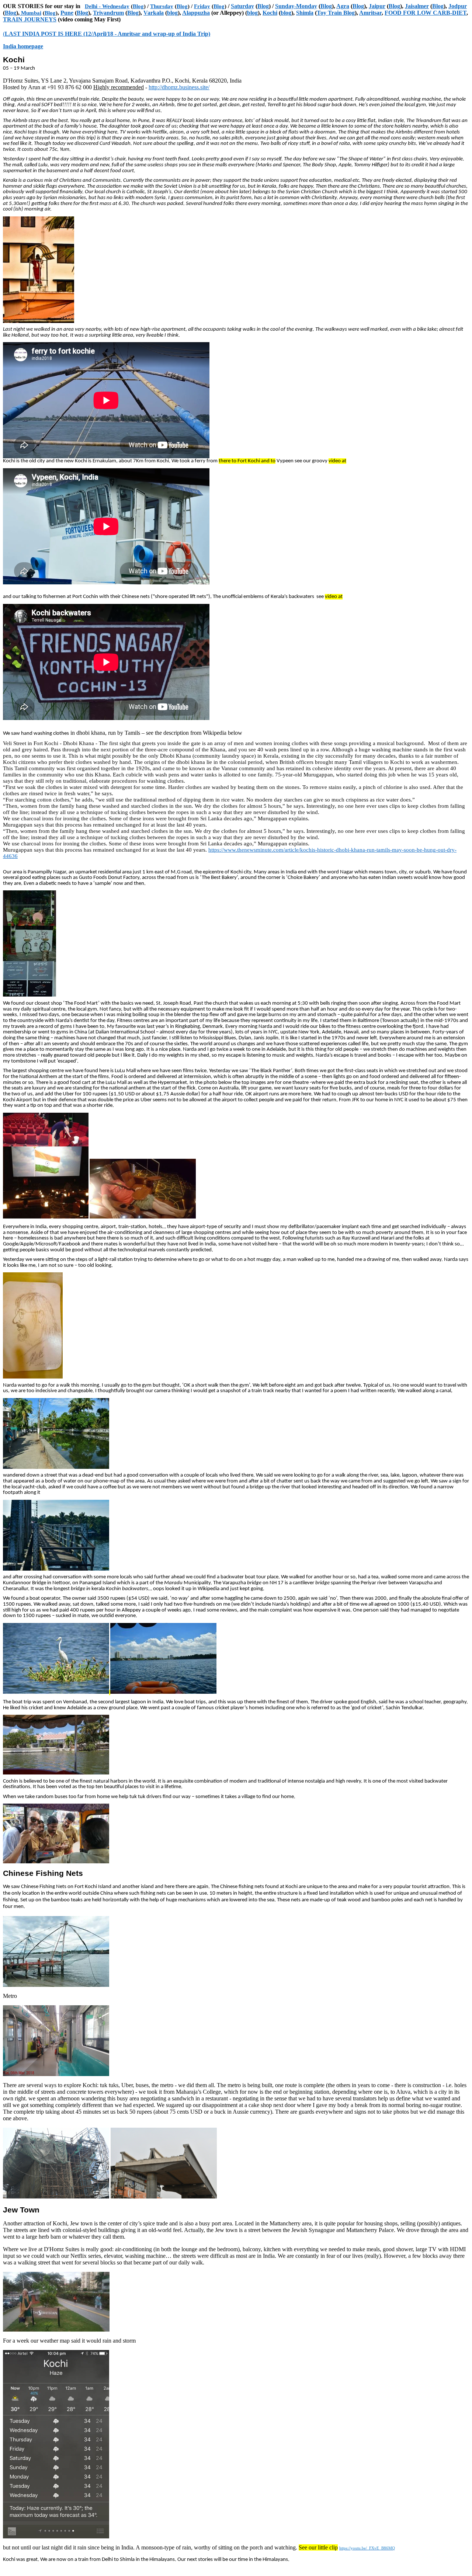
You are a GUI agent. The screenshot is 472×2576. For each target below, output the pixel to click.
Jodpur (458, 6)
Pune (67, 13)
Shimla (305, 13)
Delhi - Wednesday (107, 6)
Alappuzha (196, 13)
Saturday (242, 6)
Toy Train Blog (336, 13)
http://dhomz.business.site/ (179, 87)
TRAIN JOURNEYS (30, 19)
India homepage (23, 46)
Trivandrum (108, 13)
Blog (138, 6)
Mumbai (30, 13)
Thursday (162, 6)
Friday (202, 6)
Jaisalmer (417, 6)
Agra (343, 6)
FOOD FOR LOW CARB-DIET (426, 13)
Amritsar (370, 13)
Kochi (270, 13)
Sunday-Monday (296, 6)
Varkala (154, 13)
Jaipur (377, 6)
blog (172, 13)
